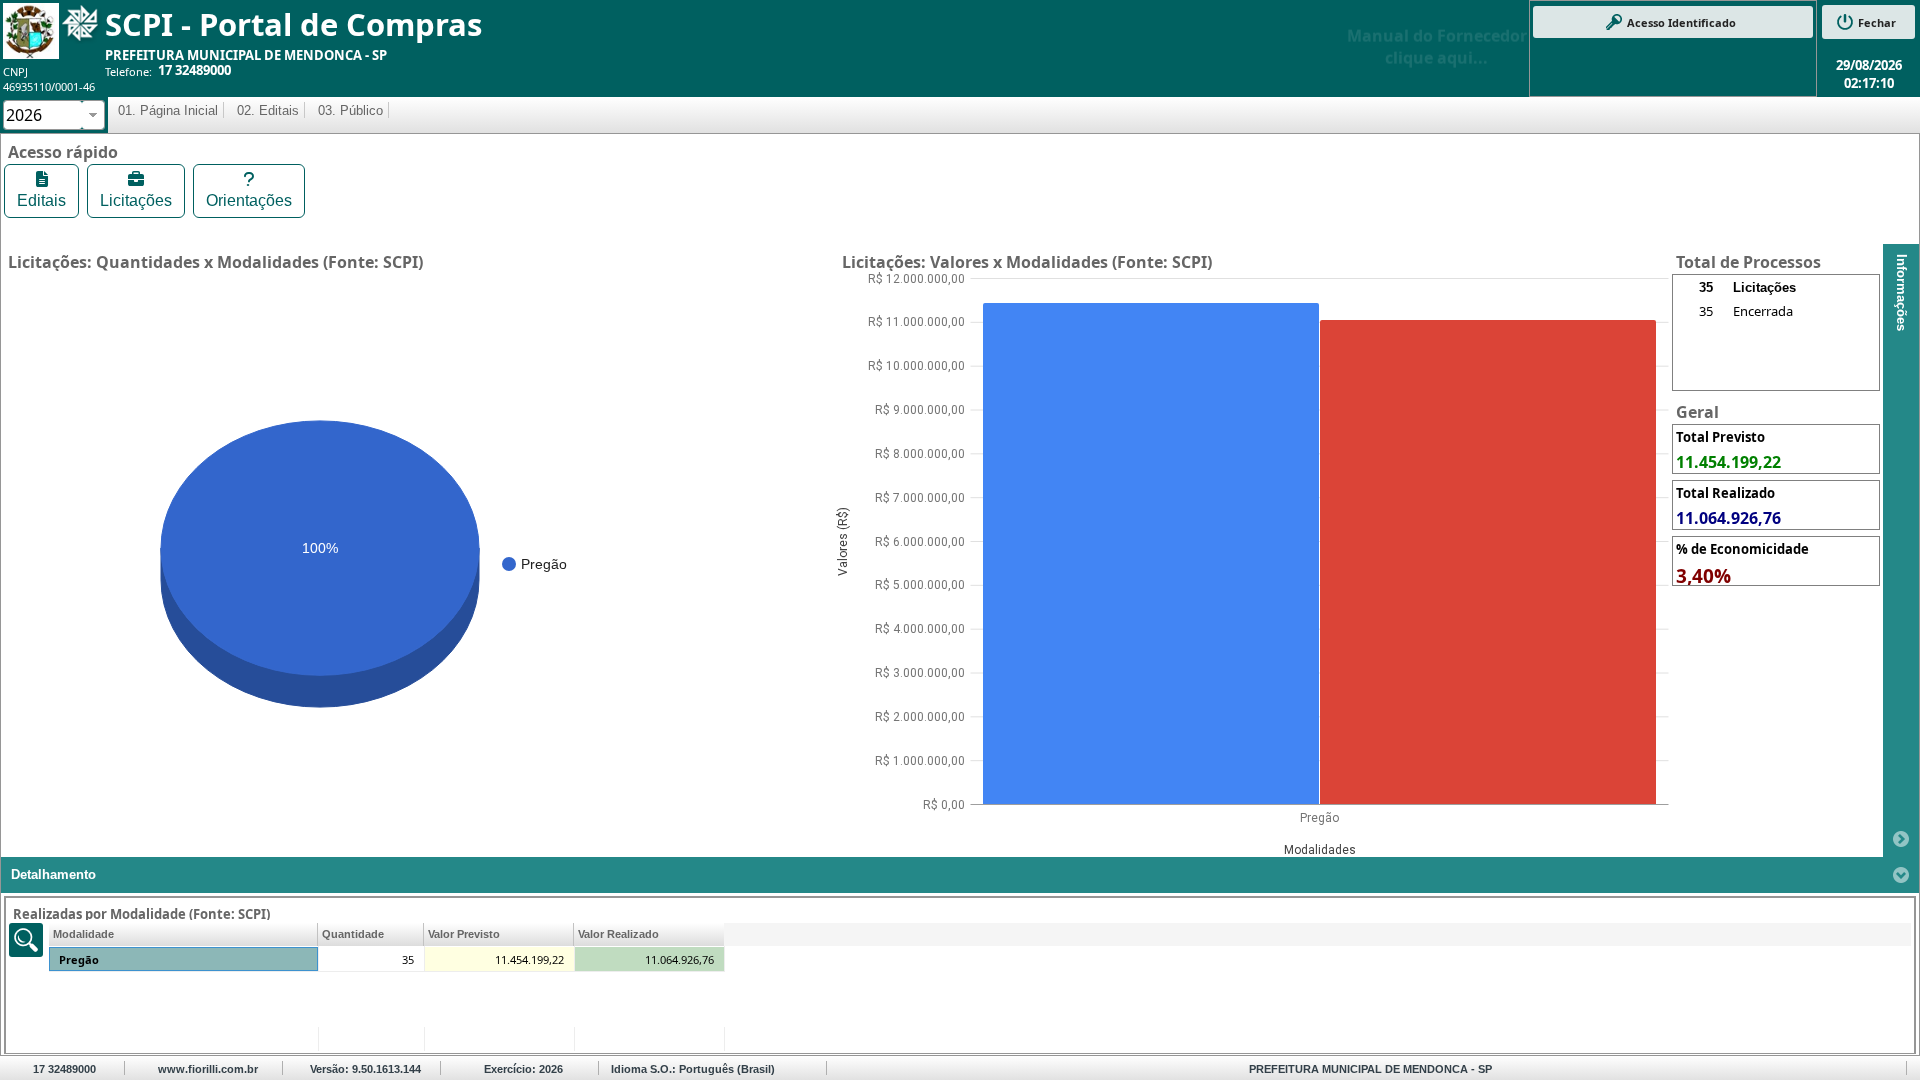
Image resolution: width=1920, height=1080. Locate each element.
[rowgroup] (1776, 344)
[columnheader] (183, 934)
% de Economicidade (1742, 549)
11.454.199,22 (1728, 462)
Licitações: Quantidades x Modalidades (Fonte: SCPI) (215, 262)
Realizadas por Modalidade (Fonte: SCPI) (141, 914)
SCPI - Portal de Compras (293, 24)
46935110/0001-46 (49, 86)
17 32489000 (194, 70)
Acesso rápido (63, 152)
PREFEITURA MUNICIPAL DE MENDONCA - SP (246, 55)
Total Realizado (1725, 493)
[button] (1673, 22)
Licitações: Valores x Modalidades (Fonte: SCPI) (1027, 262)
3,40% (1703, 576)
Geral (1697, 412)
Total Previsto (1720, 437)
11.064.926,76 (1728, 518)
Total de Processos (1748, 262)
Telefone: (128, 71)
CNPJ (15, 71)
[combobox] (43, 115)
